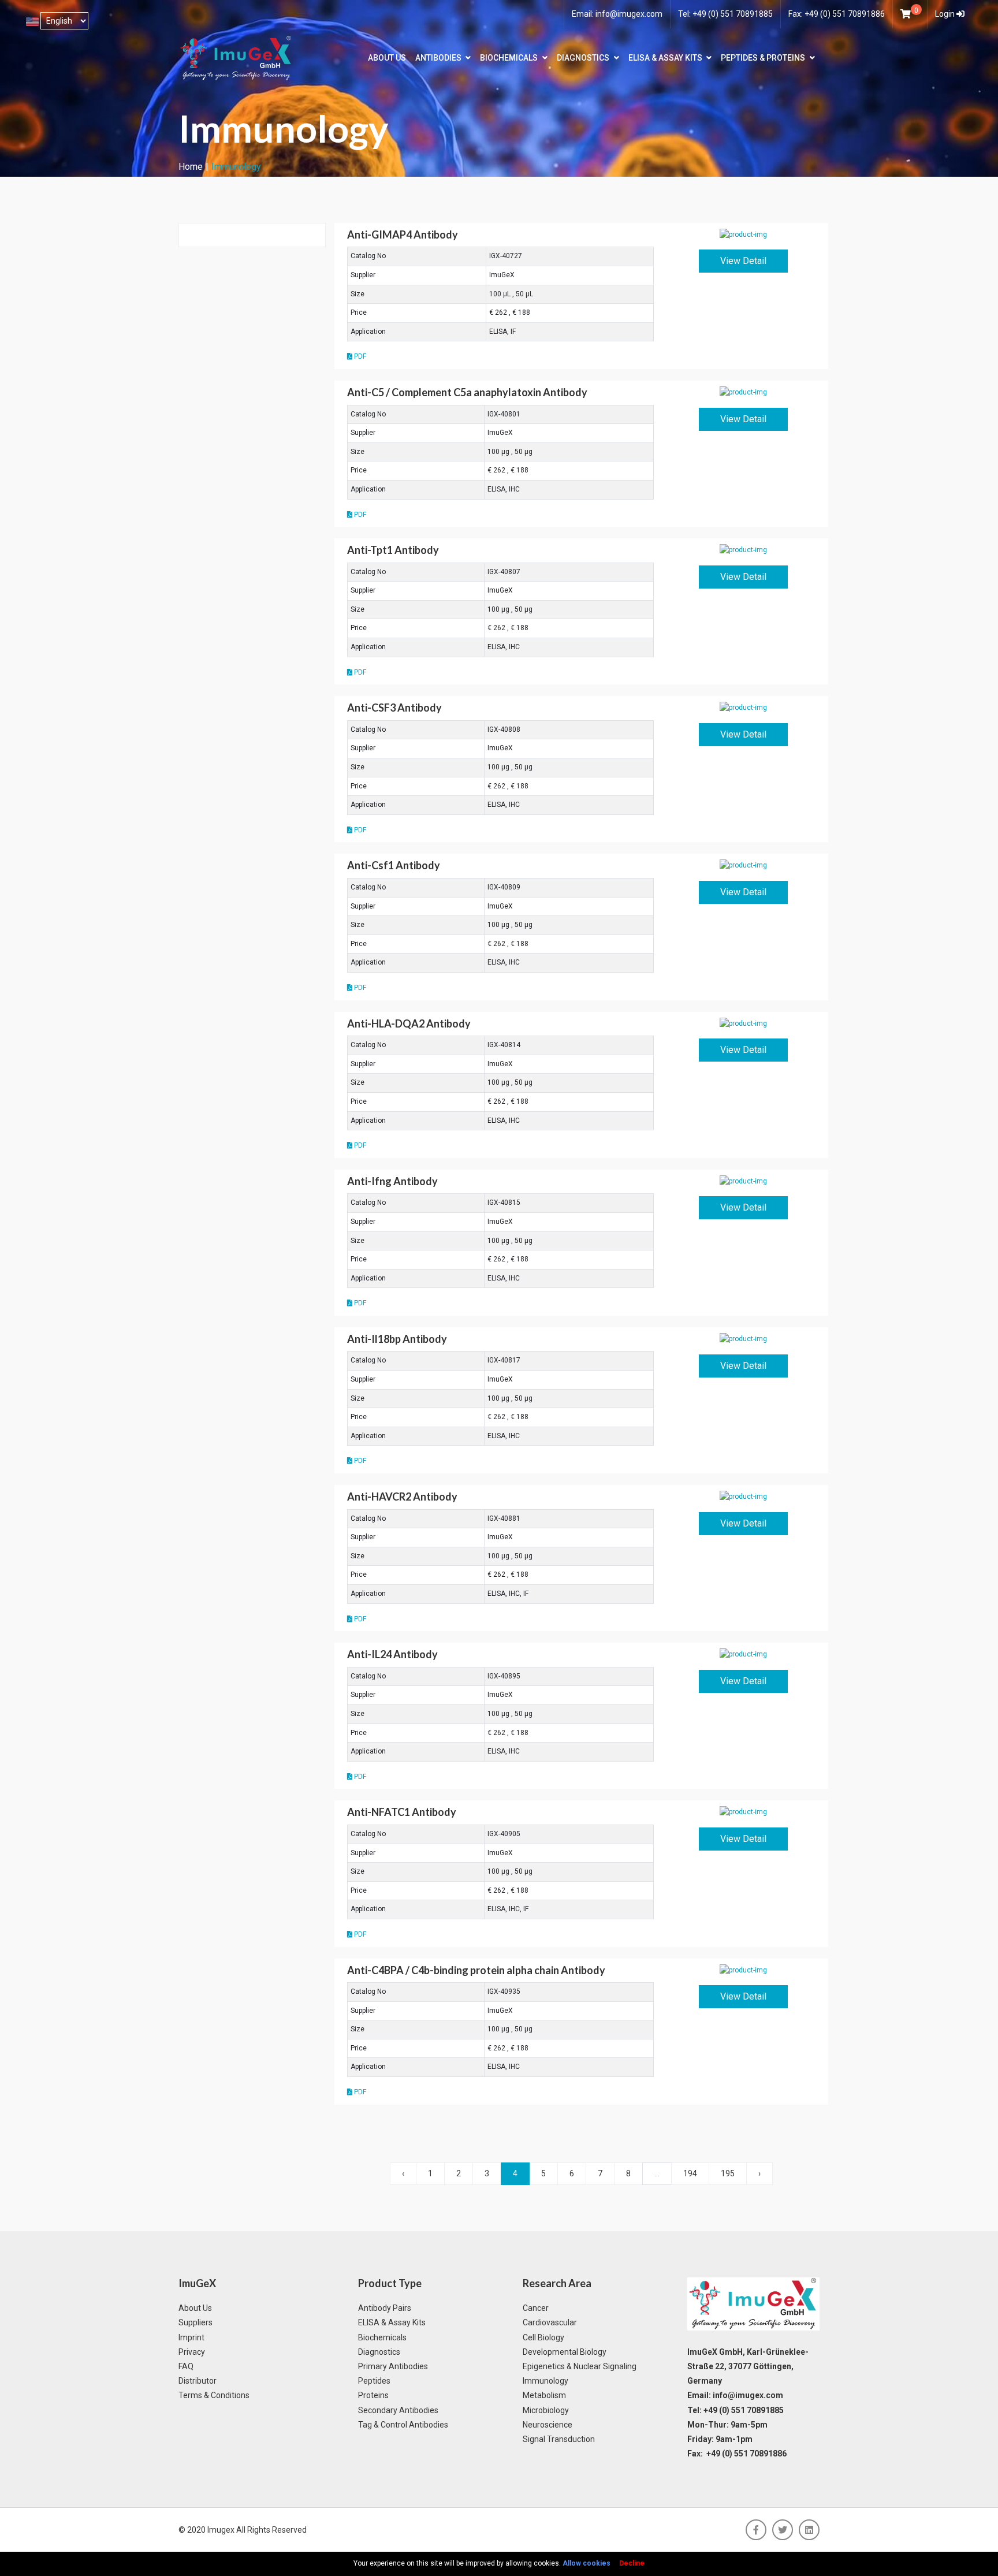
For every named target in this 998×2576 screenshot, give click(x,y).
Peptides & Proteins (763, 58)
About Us (387, 58)
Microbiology (546, 2410)
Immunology (545, 2381)
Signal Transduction (559, 2439)
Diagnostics (583, 58)
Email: (617, 14)
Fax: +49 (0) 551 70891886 (837, 14)
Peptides (374, 2381)
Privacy (192, 2352)
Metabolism (544, 2395)
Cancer (536, 2308)
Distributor (198, 2381)
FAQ (186, 2366)
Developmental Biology (565, 2352)
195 (728, 2173)
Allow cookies (586, 2563)
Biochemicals (509, 58)
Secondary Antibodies (398, 2410)
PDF (359, 356)
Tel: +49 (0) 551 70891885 (725, 14)
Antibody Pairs (385, 2308)
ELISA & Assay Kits (665, 58)
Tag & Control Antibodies (403, 2425)
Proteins (373, 2395)
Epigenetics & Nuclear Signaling (580, 2366)
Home (191, 167)
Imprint (191, 2337)
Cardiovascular (550, 2322)
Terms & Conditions (214, 2395)
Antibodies (438, 58)
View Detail (743, 261)
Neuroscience (548, 2425)
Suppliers (195, 2322)
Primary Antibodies (393, 2366)
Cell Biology (543, 2337)
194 (690, 2173)
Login (946, 14)
